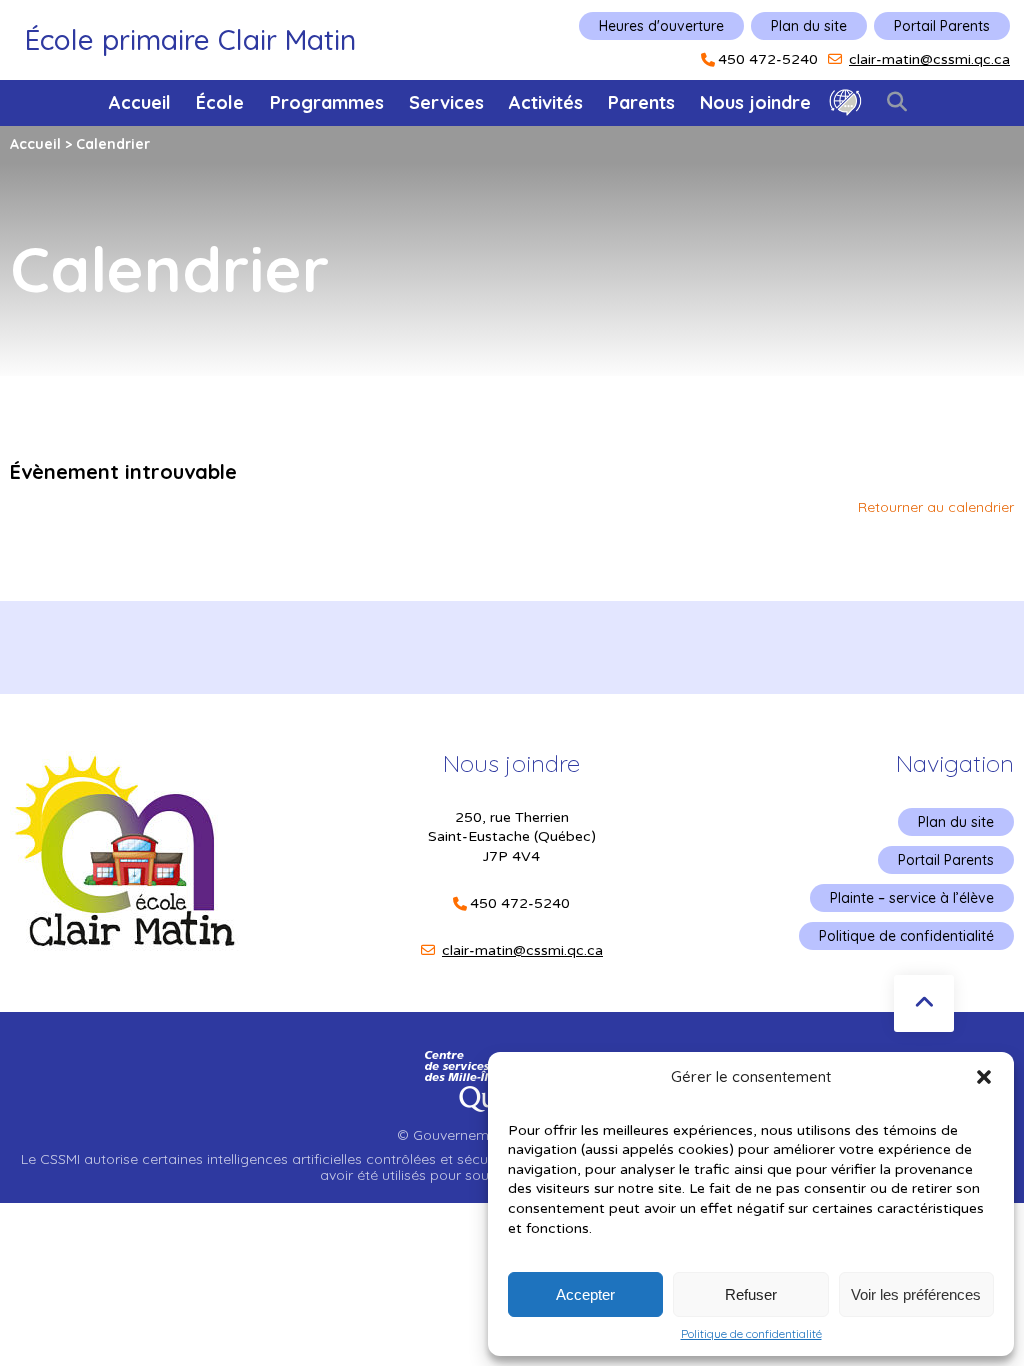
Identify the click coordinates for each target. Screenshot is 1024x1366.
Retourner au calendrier (936, 507)
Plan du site (809, 26)
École (220, 102)
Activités (546, 102)
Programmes (327, 102)
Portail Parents (942, 26)
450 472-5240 (768, 60)
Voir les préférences (916, 1294)
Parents (641, 102)
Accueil (140, 102)
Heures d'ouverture (661, 26)
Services (446, 102)
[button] (984, 1077)
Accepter (585, 1294)
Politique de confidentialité (751, 1334)
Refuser (751, 1294)
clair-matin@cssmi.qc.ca (929, 59)
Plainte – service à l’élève (912, 898)
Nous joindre (755, 102)
